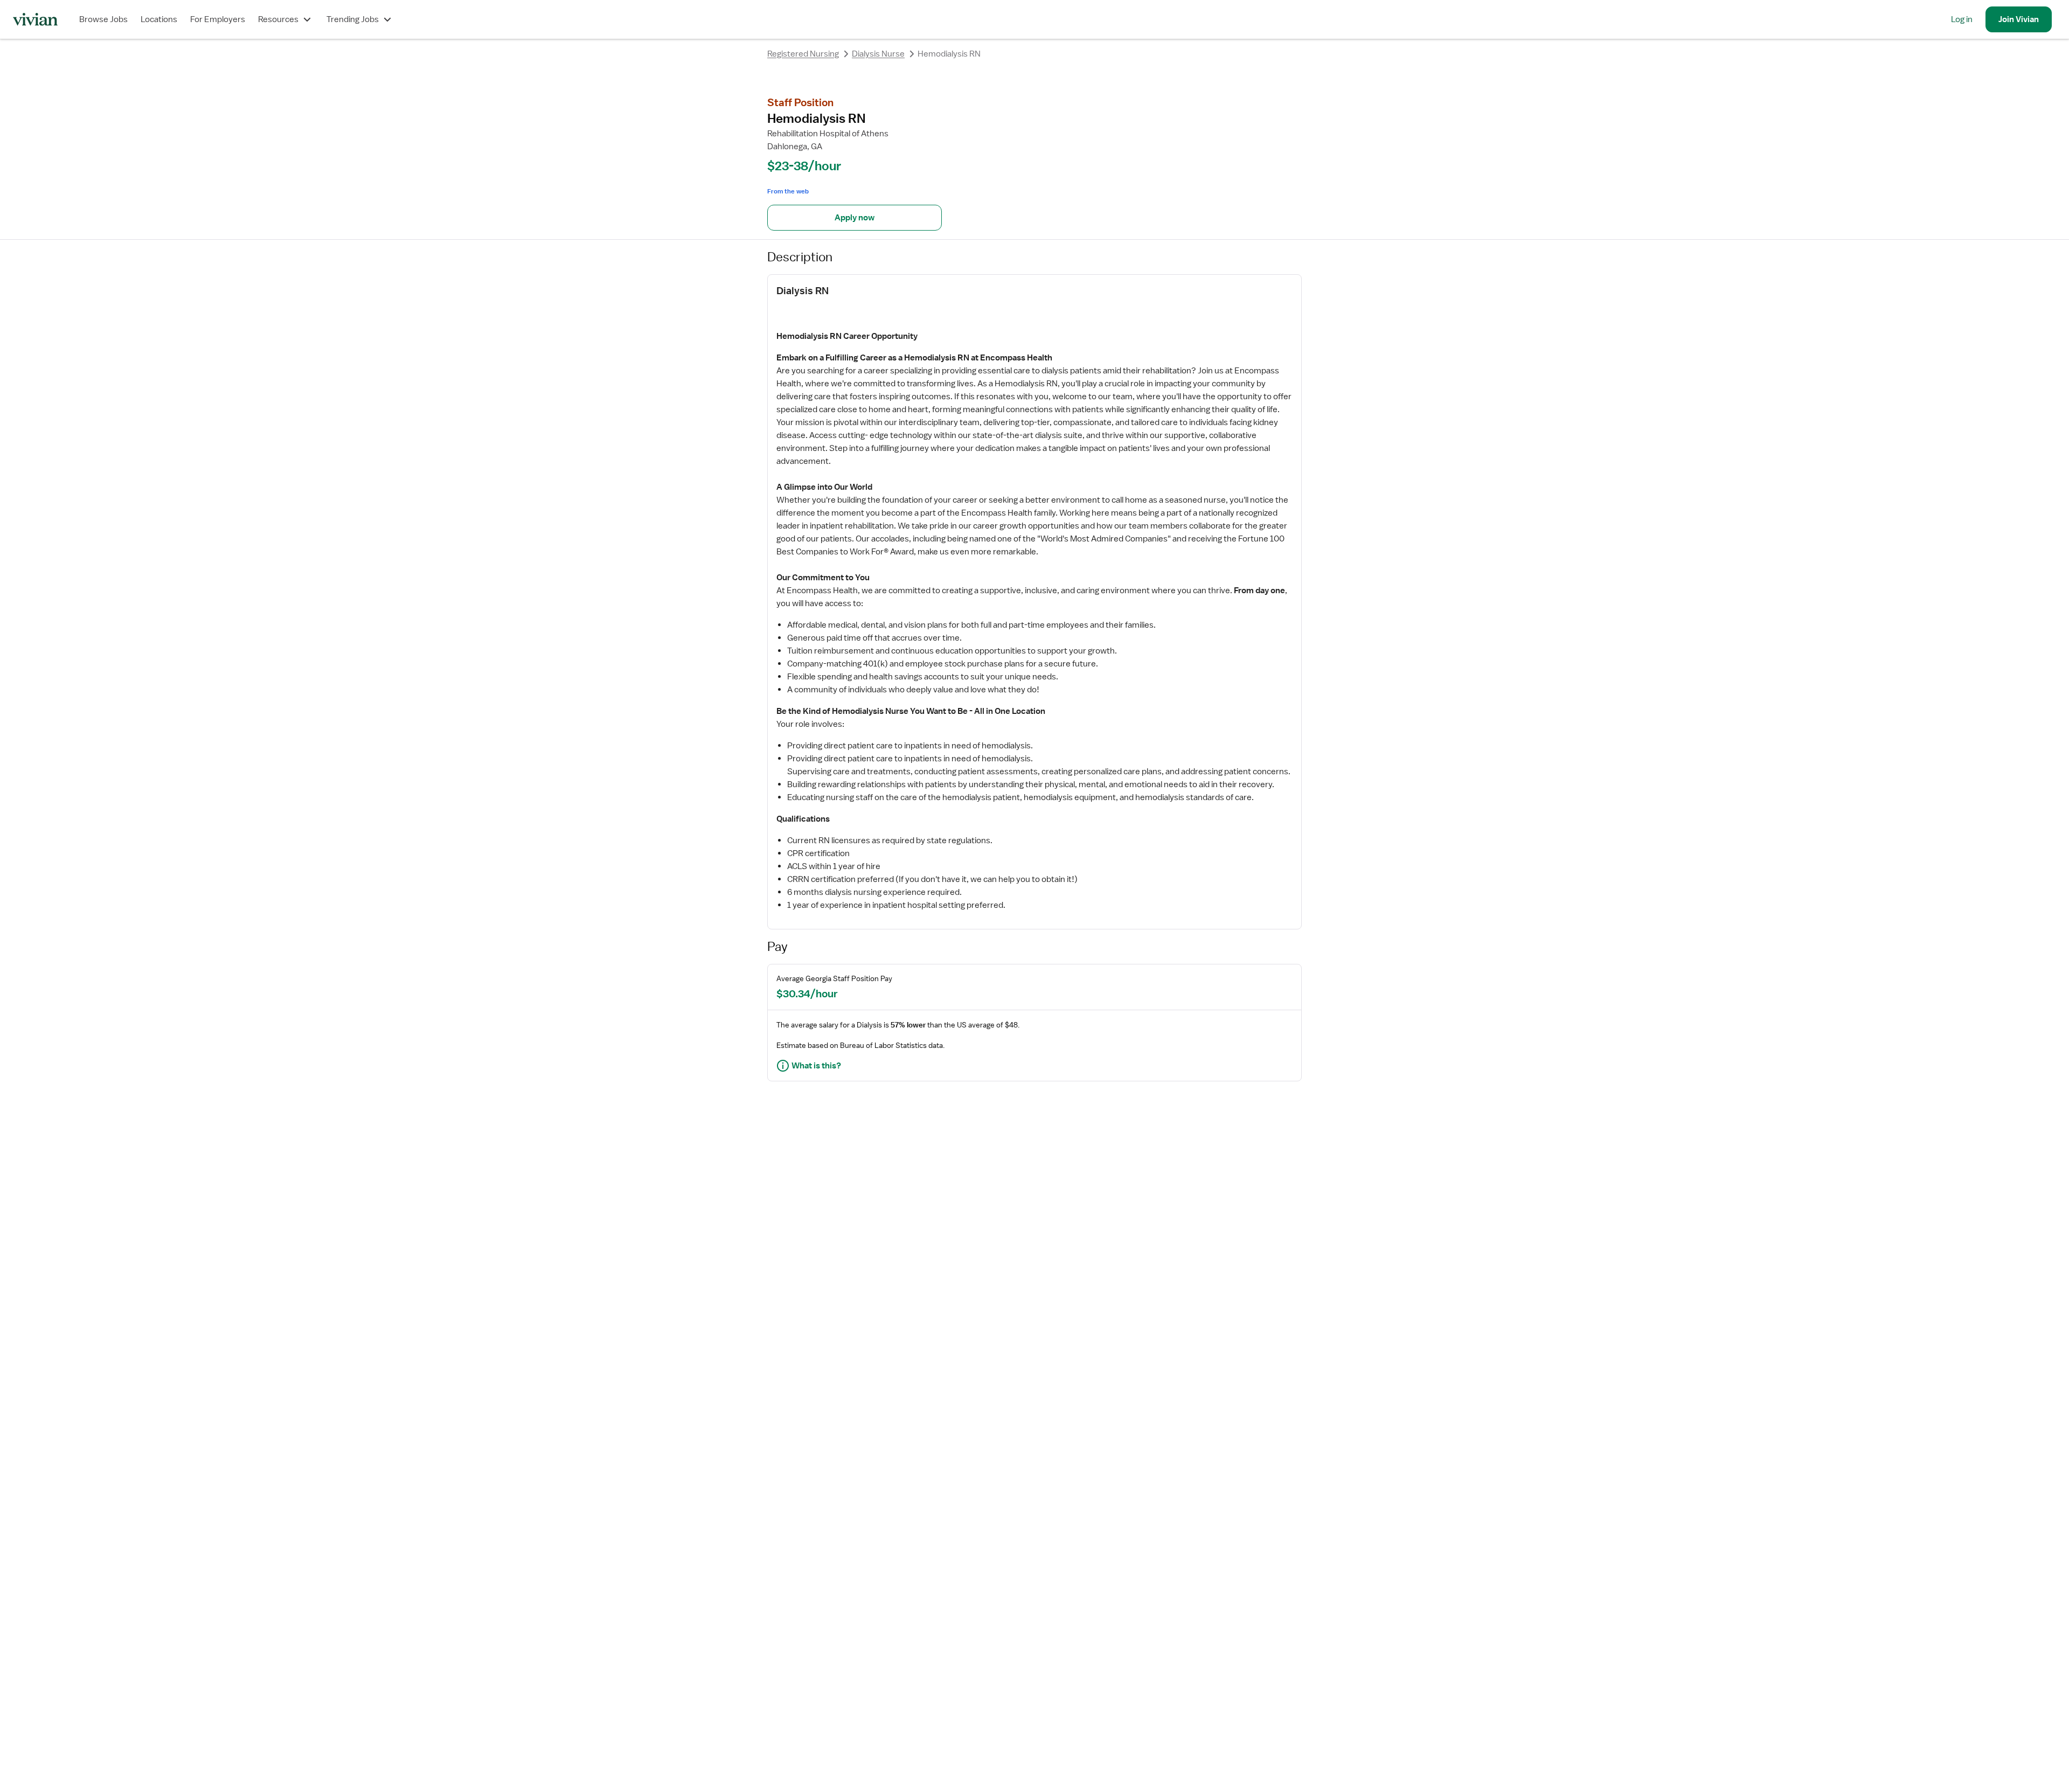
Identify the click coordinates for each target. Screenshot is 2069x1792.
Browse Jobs (103, 19)
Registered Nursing (803, 54)
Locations (159, 19)
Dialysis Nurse (878, 54)
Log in (1962, 19)
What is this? (816, 1066)
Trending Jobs (353, 19)
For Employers (218, 19)
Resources (278, 19)
